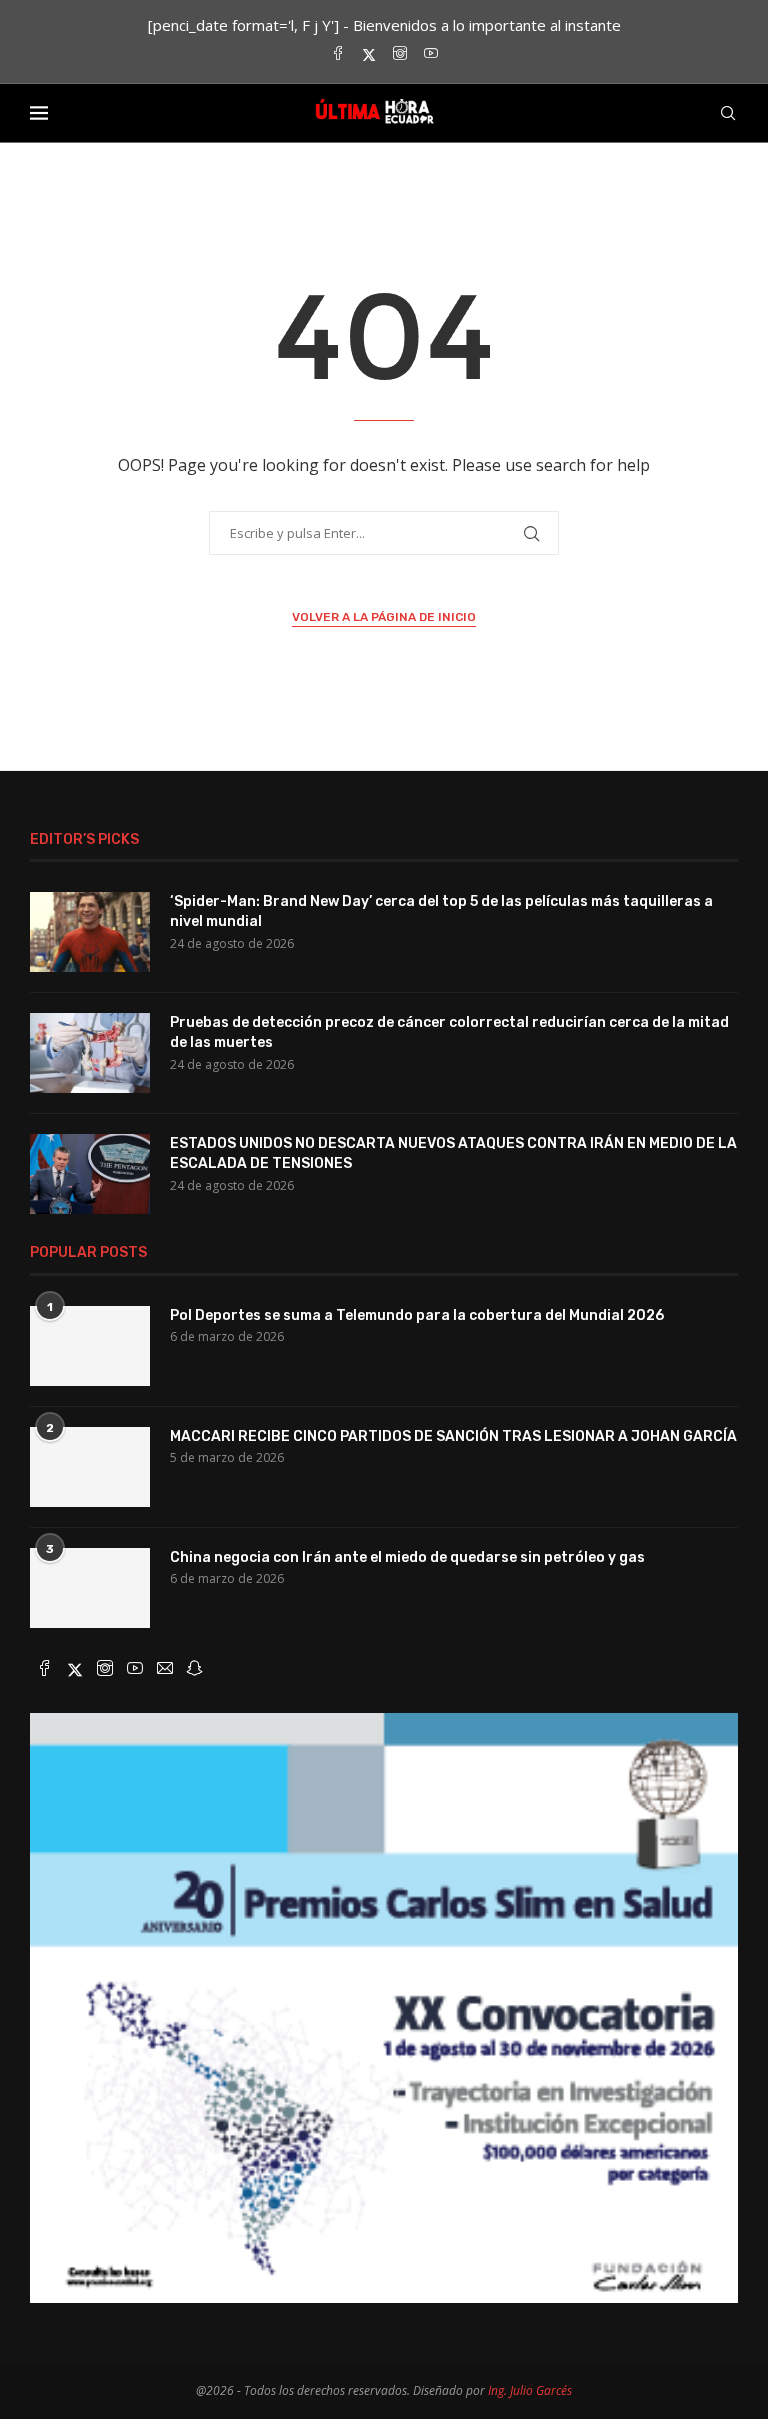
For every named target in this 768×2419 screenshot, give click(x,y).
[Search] (728, 113)
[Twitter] (369, 54)
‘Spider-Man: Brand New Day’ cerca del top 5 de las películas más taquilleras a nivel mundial (441, 911)
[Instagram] (400, 54)
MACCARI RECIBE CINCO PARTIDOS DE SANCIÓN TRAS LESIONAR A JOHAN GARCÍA (453, 1436)
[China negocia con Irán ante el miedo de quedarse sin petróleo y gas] (90, 1588)
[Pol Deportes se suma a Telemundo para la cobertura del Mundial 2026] (90, 1346)
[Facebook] (338, 54)
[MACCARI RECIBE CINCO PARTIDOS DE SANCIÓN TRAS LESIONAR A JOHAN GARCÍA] (90, 1467)
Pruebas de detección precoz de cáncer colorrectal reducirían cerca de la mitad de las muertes (449, 1032)
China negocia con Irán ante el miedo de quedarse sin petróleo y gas (407, 1557)
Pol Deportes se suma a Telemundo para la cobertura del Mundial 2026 (417, 1315)
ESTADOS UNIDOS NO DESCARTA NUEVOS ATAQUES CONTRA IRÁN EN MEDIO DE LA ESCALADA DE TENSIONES (453, 1153)
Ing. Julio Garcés (530, 2390)
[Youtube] (431, 54)
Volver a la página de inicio (384, 617)
